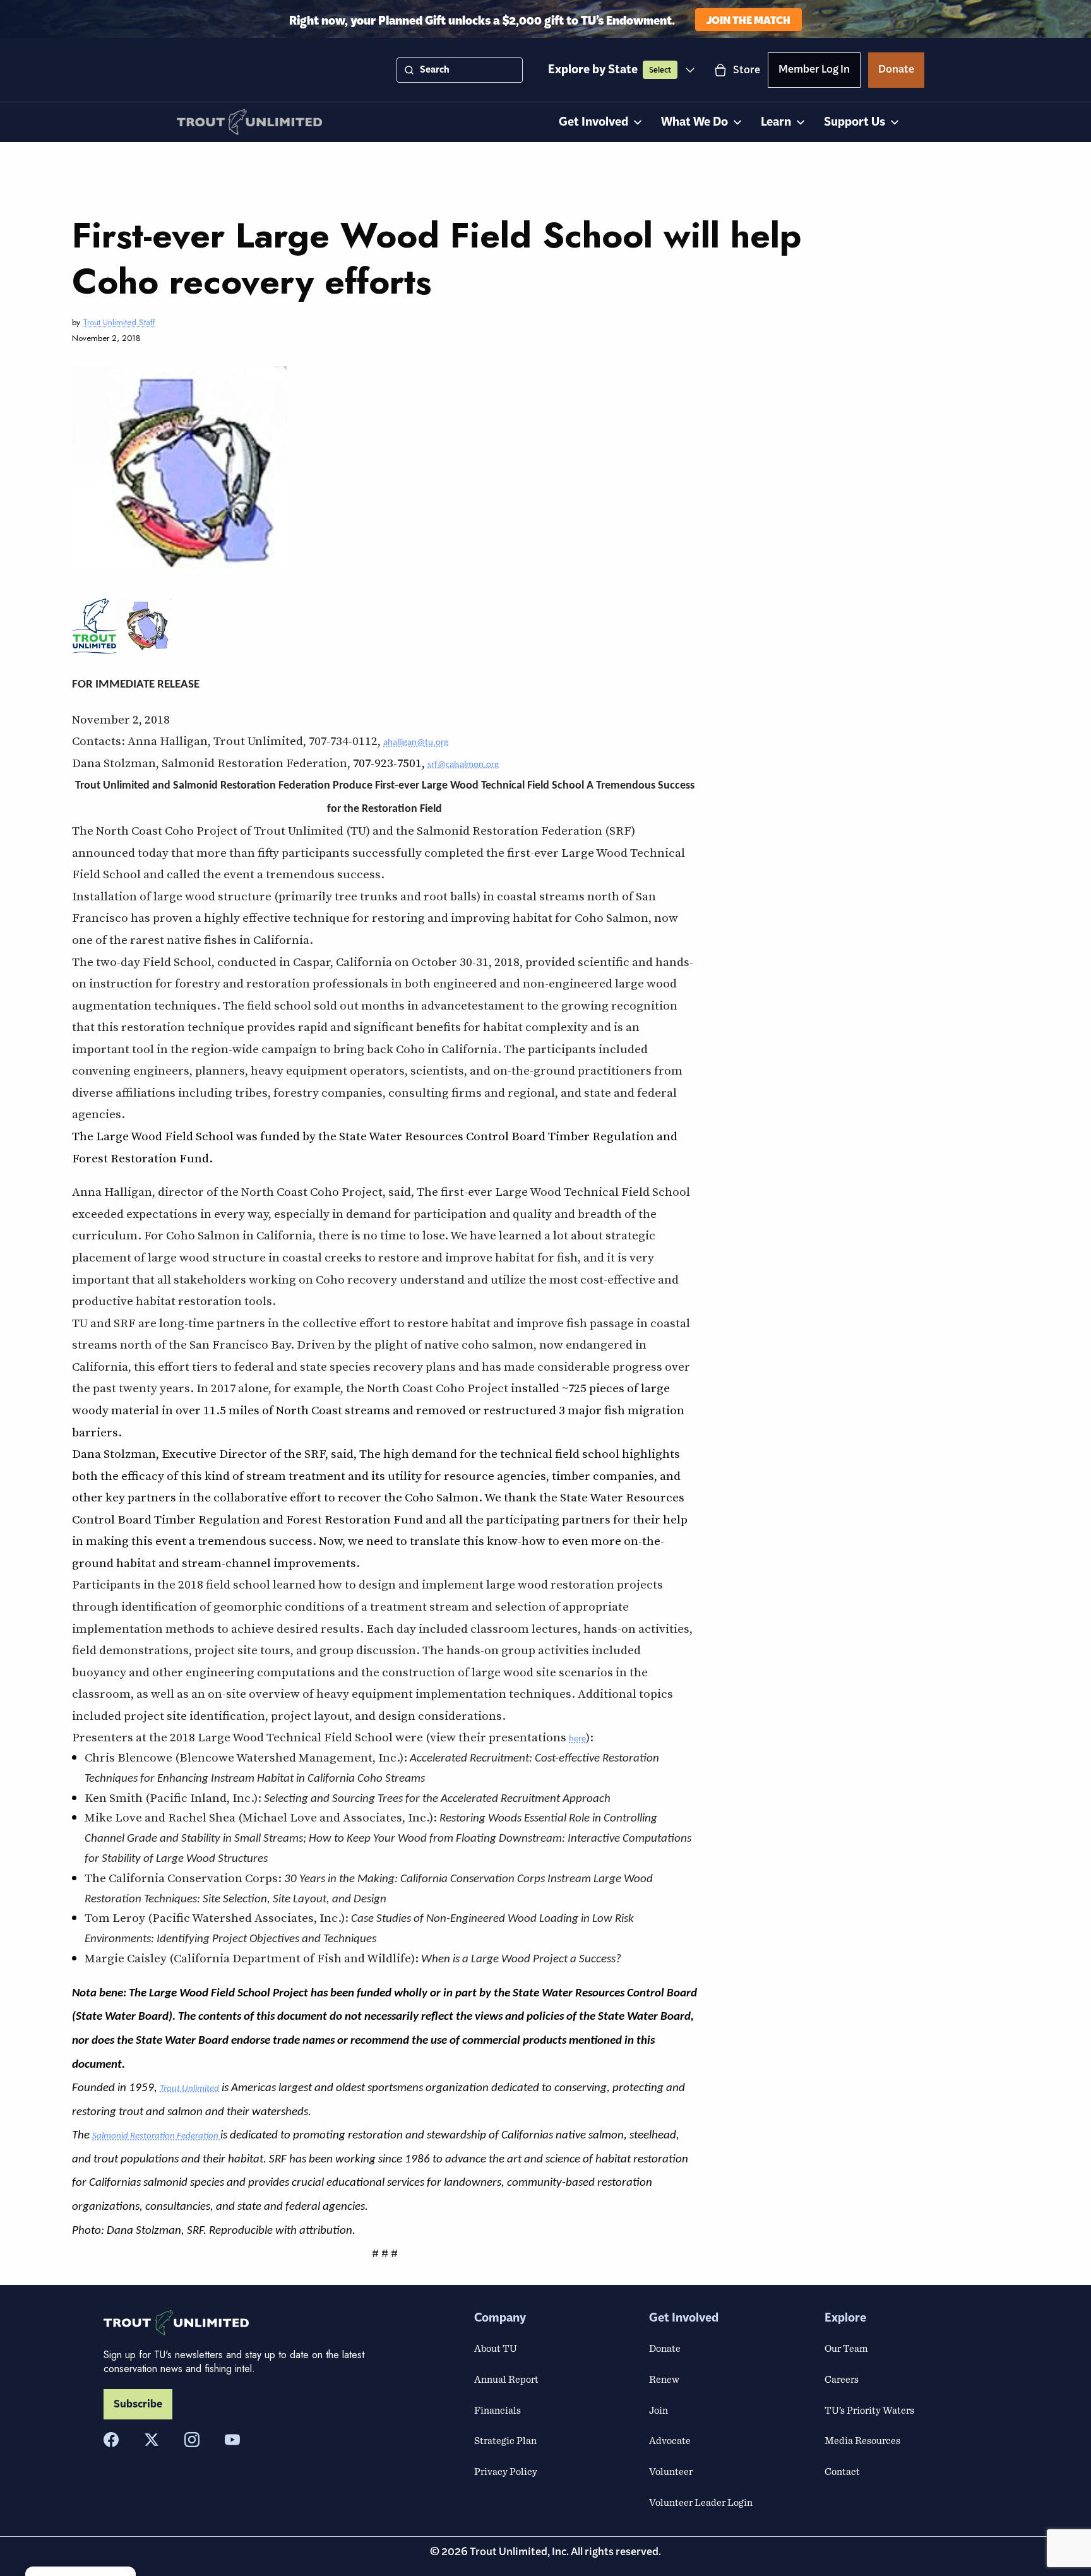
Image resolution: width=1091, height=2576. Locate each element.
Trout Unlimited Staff (119, 322)
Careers (842, 2379)
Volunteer (671, 2471)
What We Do (695, 122)
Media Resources (862, 2440)
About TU (496, 2348)
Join (659, 2410)
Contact (842, 2471)
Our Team (846, 2348)
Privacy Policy (506, 2471)
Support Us (855, 122)
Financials (498, 2410)
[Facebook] (111, 2440)
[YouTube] (232, 2440)
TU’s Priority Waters (869, 2410)
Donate (896, 71)
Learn (776, 122)
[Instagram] (192, 2440)
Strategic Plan (505, 2440)
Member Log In (814, 71)
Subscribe (138, 2404)
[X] (152, 2440)
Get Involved (593, 122)
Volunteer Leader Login (701, 2502)
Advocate (670, 2440)
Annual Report (506, 2379)
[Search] (409, 70)
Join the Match (748, 19)
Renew (664, 2379)
